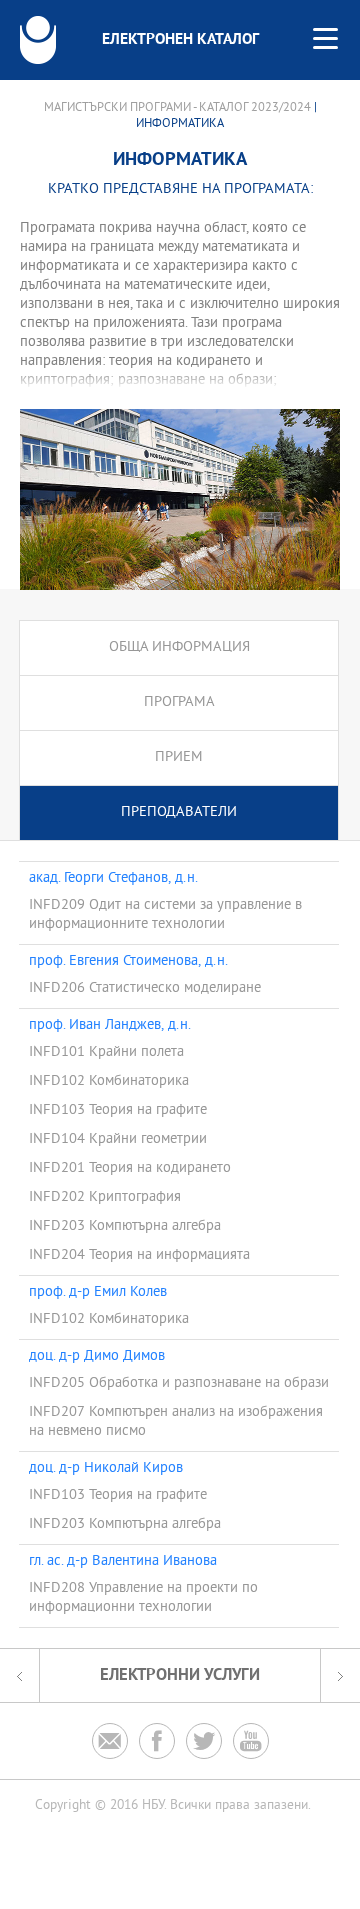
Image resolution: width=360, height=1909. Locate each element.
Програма (179, 702)
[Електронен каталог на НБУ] (38, 40)
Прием (179, 757)
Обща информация (179, 647)
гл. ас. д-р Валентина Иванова (123, 1562)
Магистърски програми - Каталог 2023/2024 (177, 108)
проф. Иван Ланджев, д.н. (110, 1026)
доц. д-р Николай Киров (106, 1469)
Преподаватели (179, 812)
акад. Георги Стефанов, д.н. (113, 879)
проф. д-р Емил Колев (98, 1293)
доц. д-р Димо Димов (97, 1357)
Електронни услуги (180, 1675)
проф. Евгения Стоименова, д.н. (128, 962)
